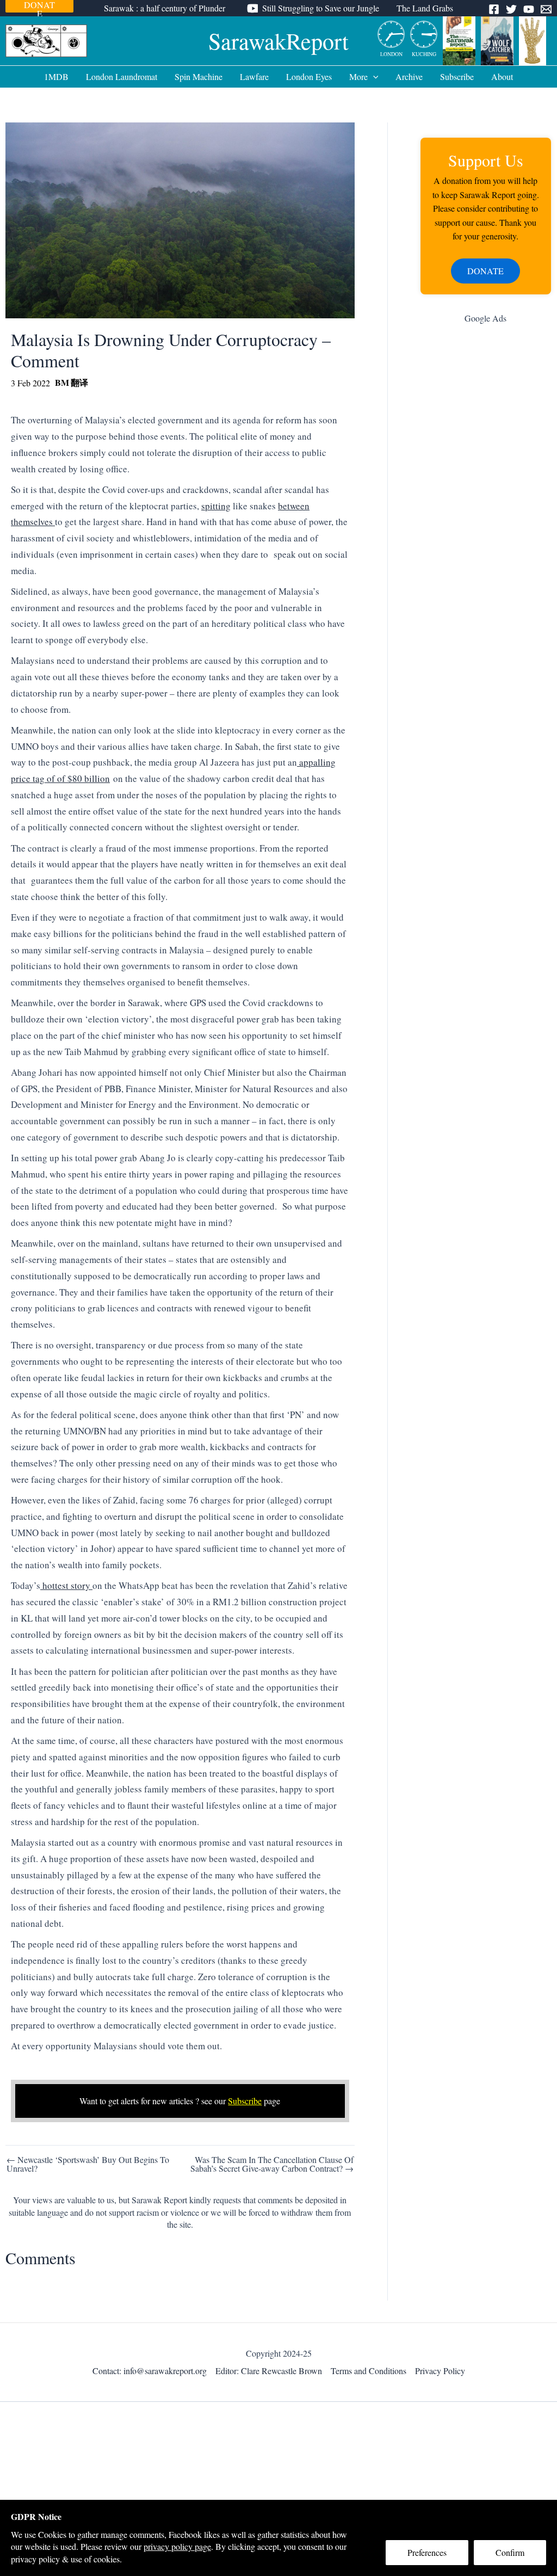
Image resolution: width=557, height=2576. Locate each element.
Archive (409, 76)
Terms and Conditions (369, 2371)
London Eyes (309, 76)
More (358, 76)
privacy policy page (177, 2546)
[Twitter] (511, 9)
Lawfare (254, 76)
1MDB (56, 76)
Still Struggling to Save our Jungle (321, 8)
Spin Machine (199, 76)
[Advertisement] (486, 506)
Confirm (510, 2552)
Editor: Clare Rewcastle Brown (269, 2371)
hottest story (66, 1585)
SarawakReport (278, 41)
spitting (216, 506)
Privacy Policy (440, 2371)
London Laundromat (122, 76)
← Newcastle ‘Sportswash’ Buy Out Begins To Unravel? (88, 2164)
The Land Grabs (425, 8)
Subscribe (457, 76)
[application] (373, 77)
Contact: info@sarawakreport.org (150, 2371)
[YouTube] (529, 9)
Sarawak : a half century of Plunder (165, 8)
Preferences (427, 2552)
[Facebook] (494, 9)
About (502, 76)
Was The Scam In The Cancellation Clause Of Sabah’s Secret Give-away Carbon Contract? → (272, 2164)
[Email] (546, 9)
